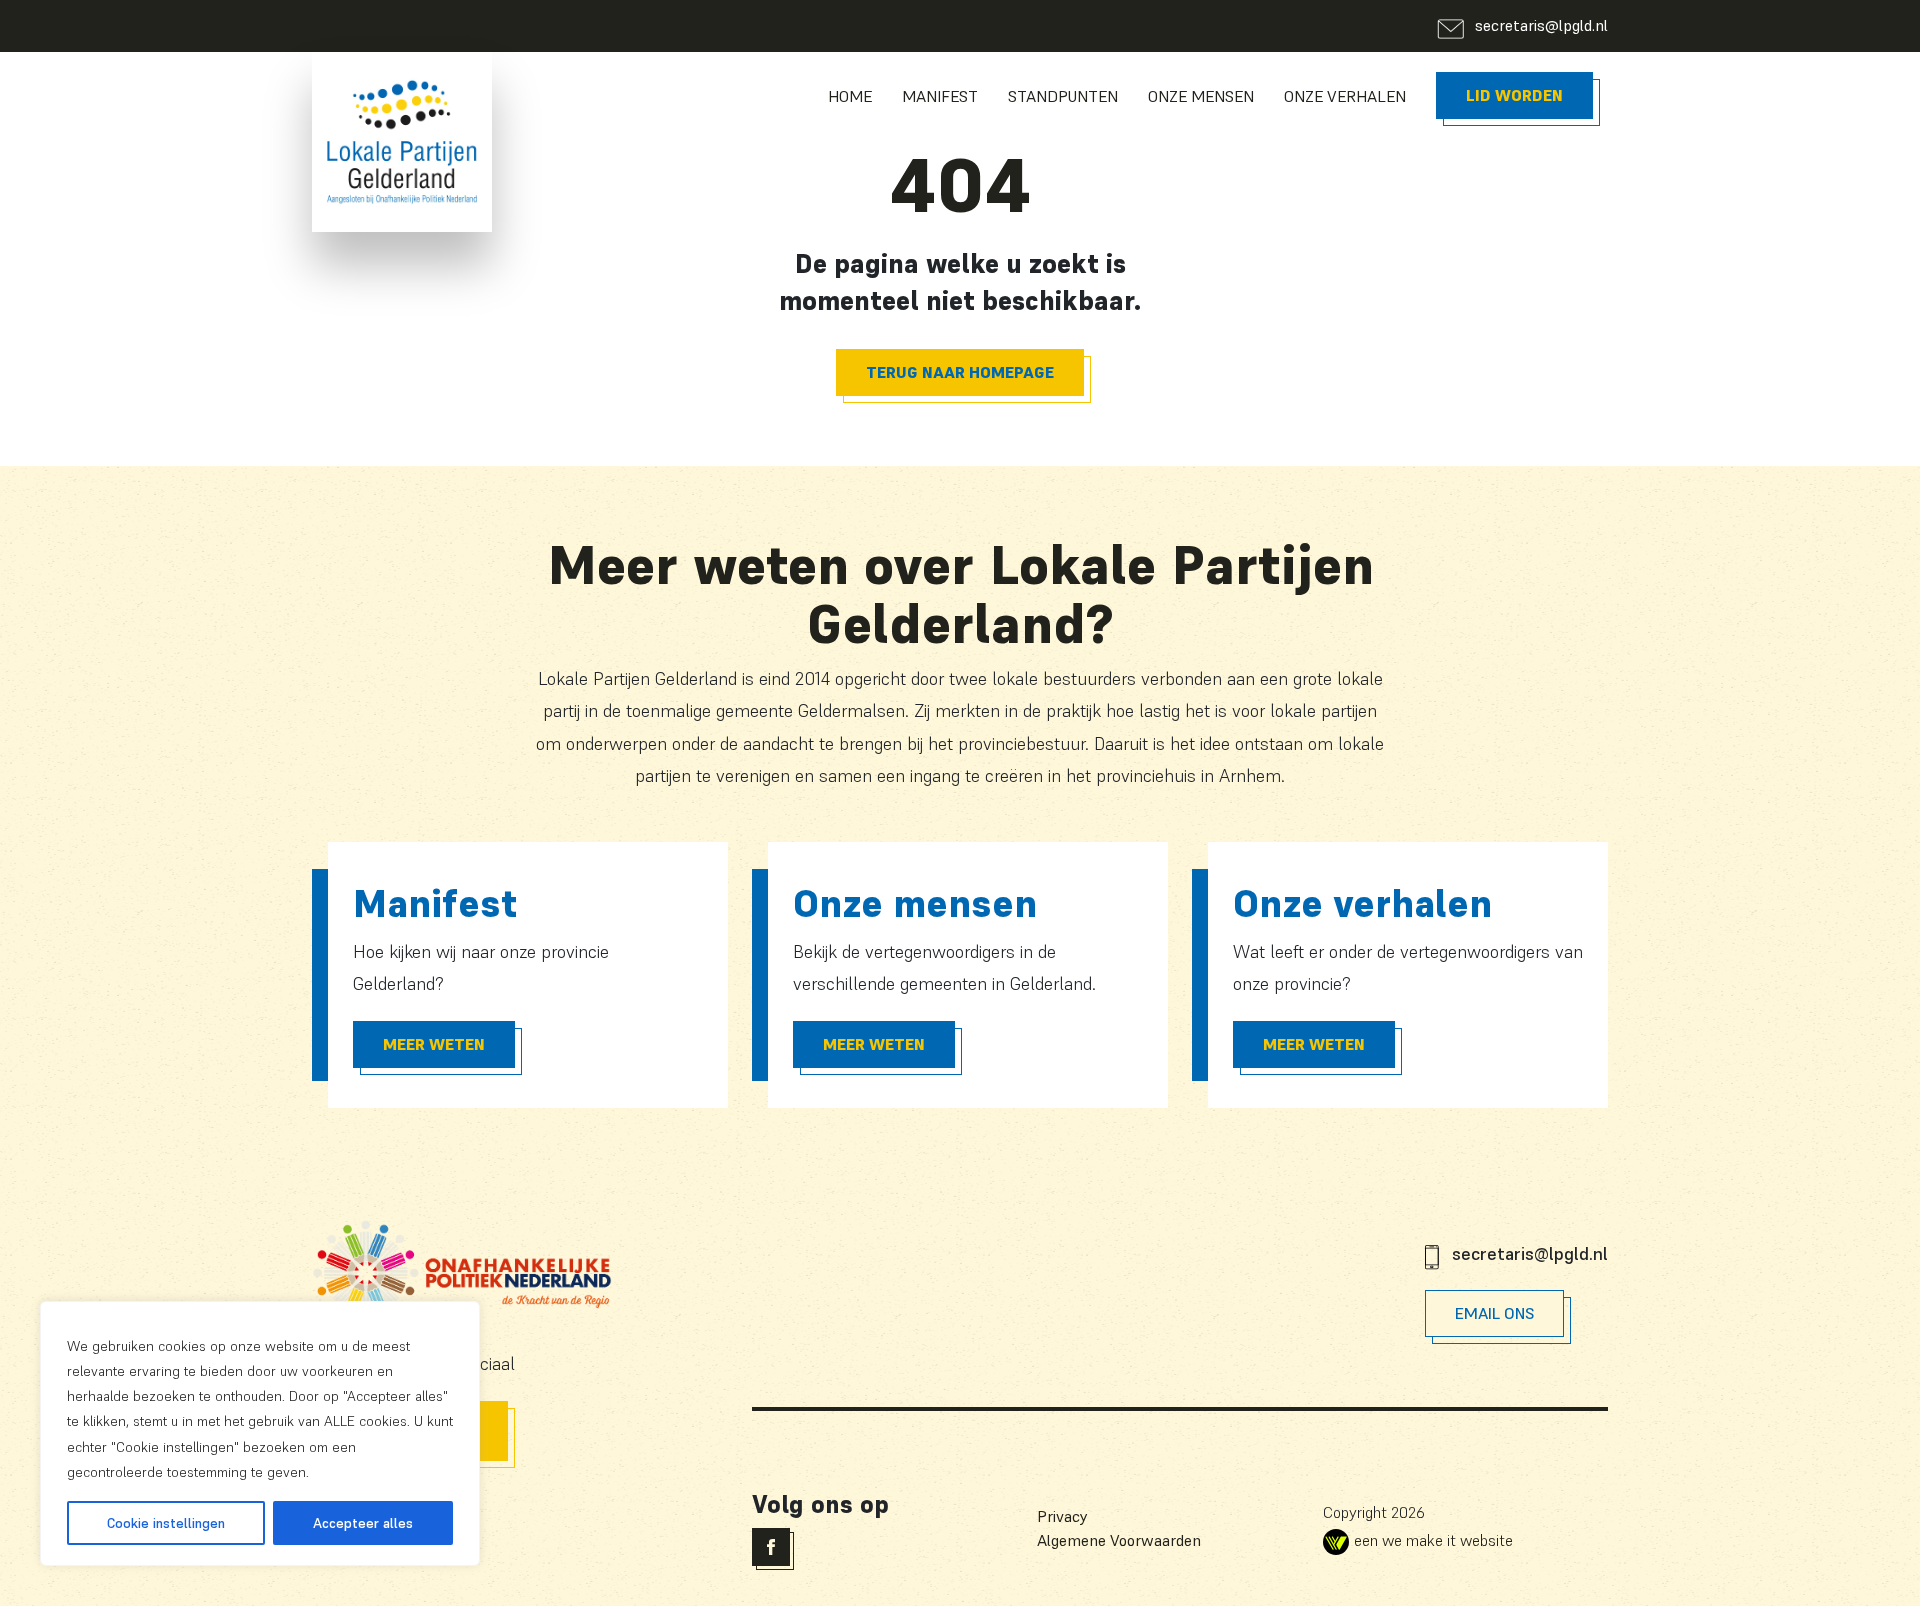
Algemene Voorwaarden (1119, 1540)
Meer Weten (434, 1044)
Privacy (1062, 1516)
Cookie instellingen (166, 1523)
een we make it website (1433, 1540)
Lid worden (1514, 95)
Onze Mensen (1201, 96)
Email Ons (1494, 1313)
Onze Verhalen (1345, 96)
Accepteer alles (363, 1523)
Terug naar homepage (960, 372)
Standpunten (1063, 96)
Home (850, 96)
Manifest (940, 96)
